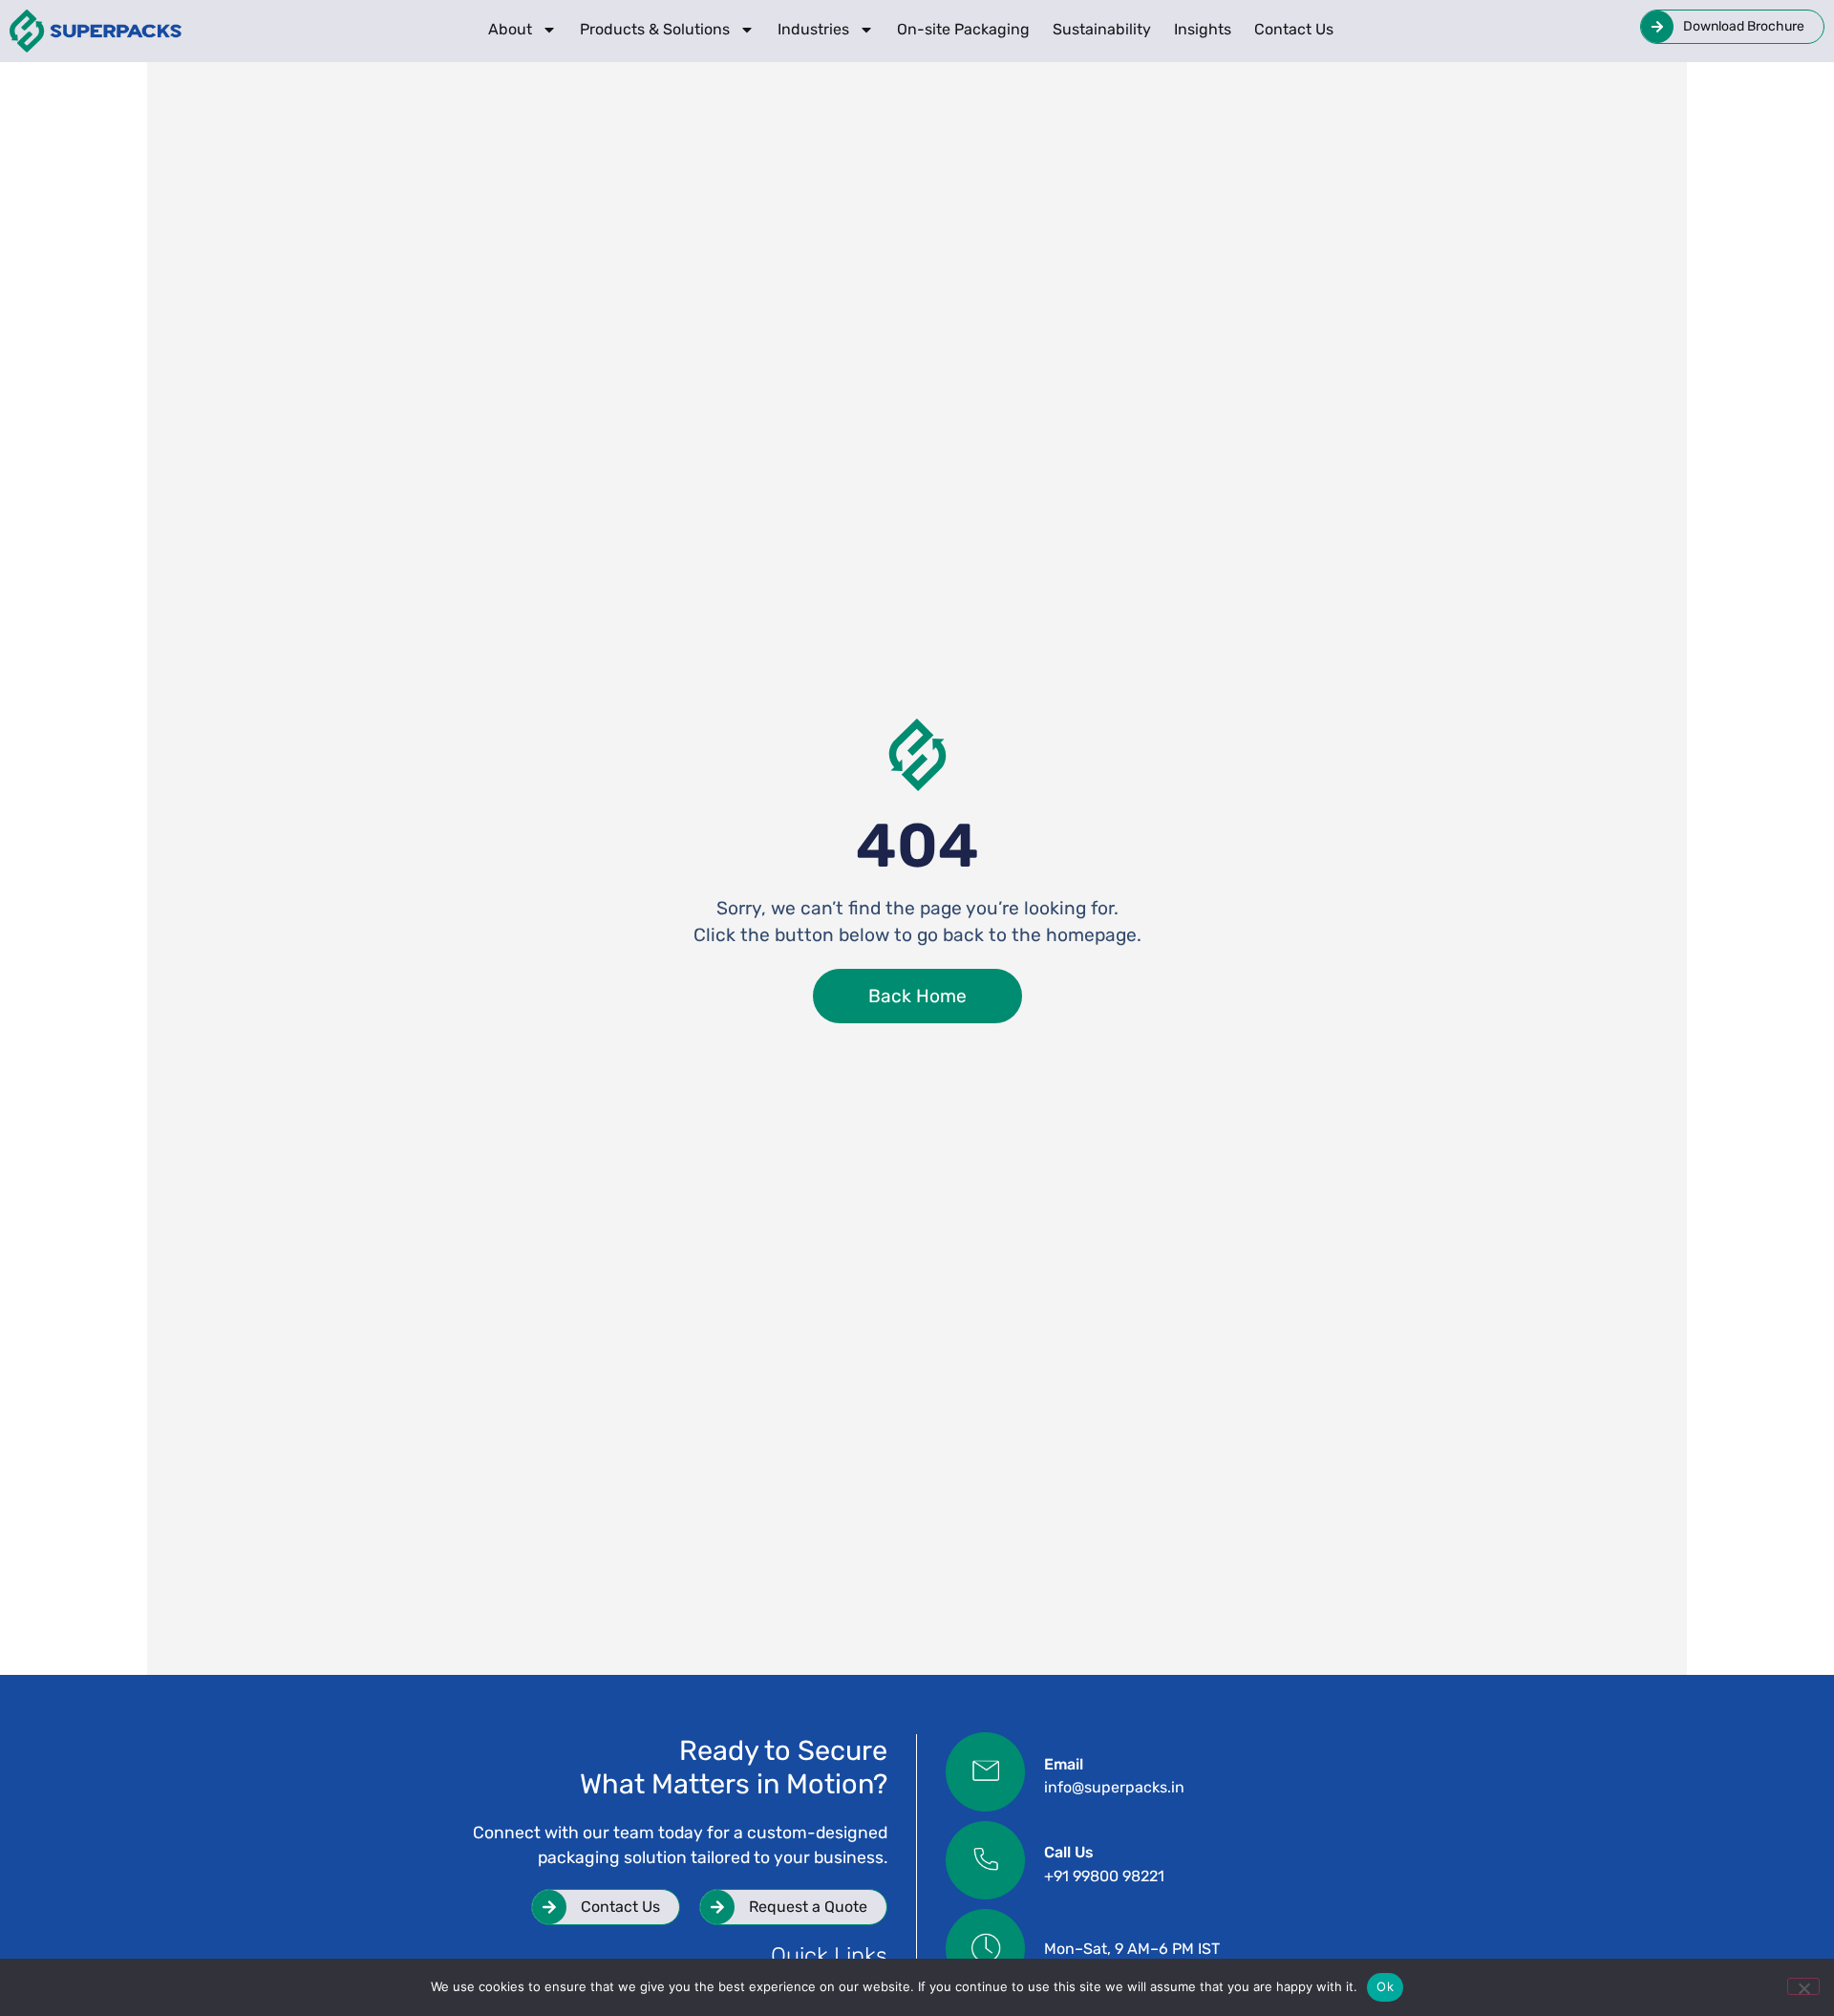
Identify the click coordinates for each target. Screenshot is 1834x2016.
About (510, 29)
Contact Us (1294, 29)
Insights (1203, 29)
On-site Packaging (963, 29)
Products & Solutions (655, 29)
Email (1064, 1764)
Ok (1385, 1986)
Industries (813, 29)
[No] (1803, 1986)
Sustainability (1102, 29)
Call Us (1069, 1852)
